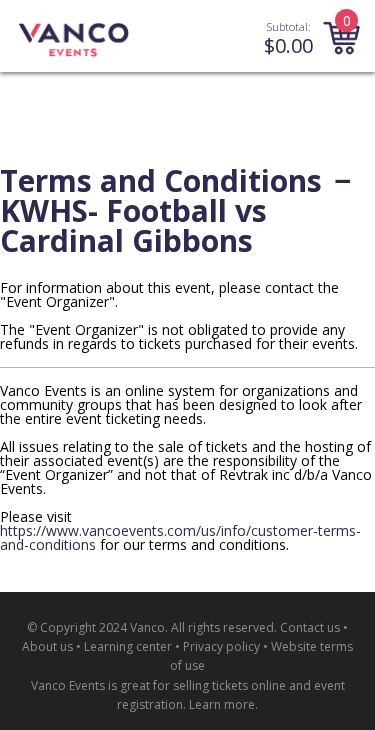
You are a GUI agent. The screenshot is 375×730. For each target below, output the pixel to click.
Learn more (222, 704)
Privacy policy (221, 646)
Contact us (310, 627)
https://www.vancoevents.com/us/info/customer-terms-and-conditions (180, 537)
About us (47, 646)
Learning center (128, 646)
